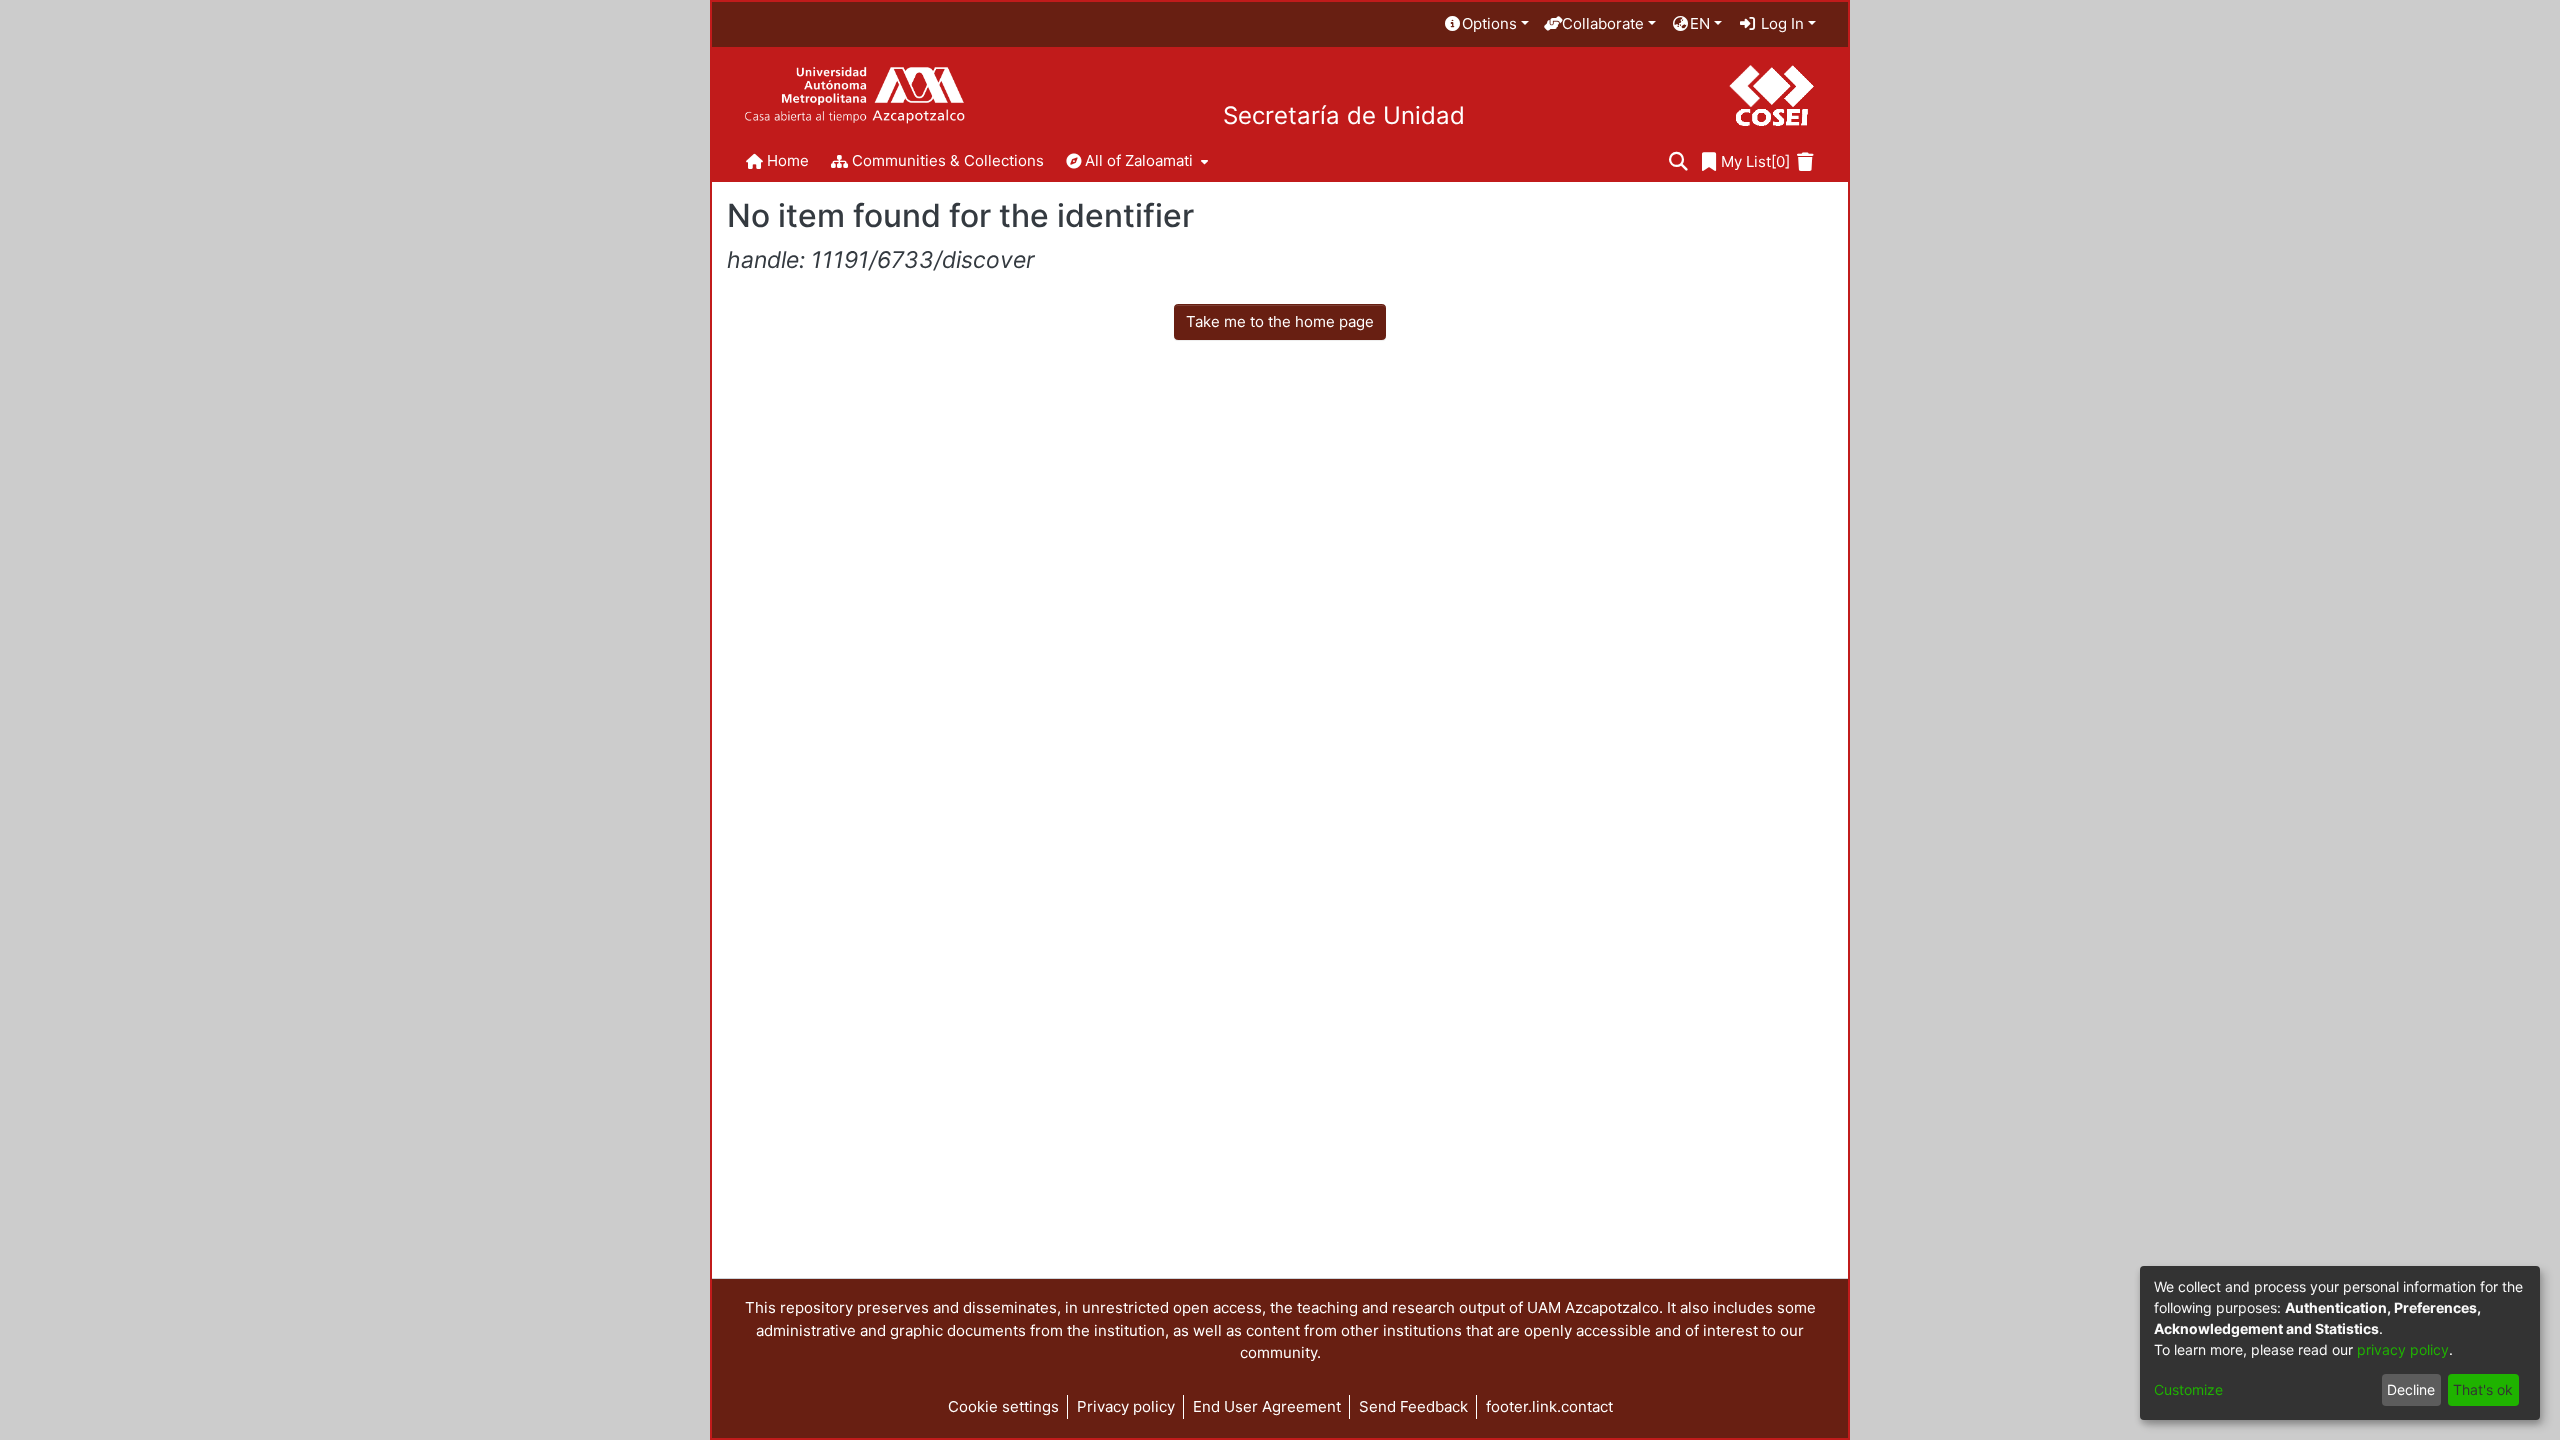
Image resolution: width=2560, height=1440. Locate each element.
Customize (2188, 1389)
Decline (2411, 1389)
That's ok (2483, 1389)
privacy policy (2403, 1349)
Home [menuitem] (788, 160)
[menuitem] (1486, 24)
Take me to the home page (1280, 321)
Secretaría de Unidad (1344, 116)
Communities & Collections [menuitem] (948, 160)
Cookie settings (1003, 1406)
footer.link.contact (1549, 1406)
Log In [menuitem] (1780, 23)
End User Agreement (1267, 1406)
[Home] (854, 95)
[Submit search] (1678, 162)
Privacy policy (1126, 1406)
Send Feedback (1413, 1406)
